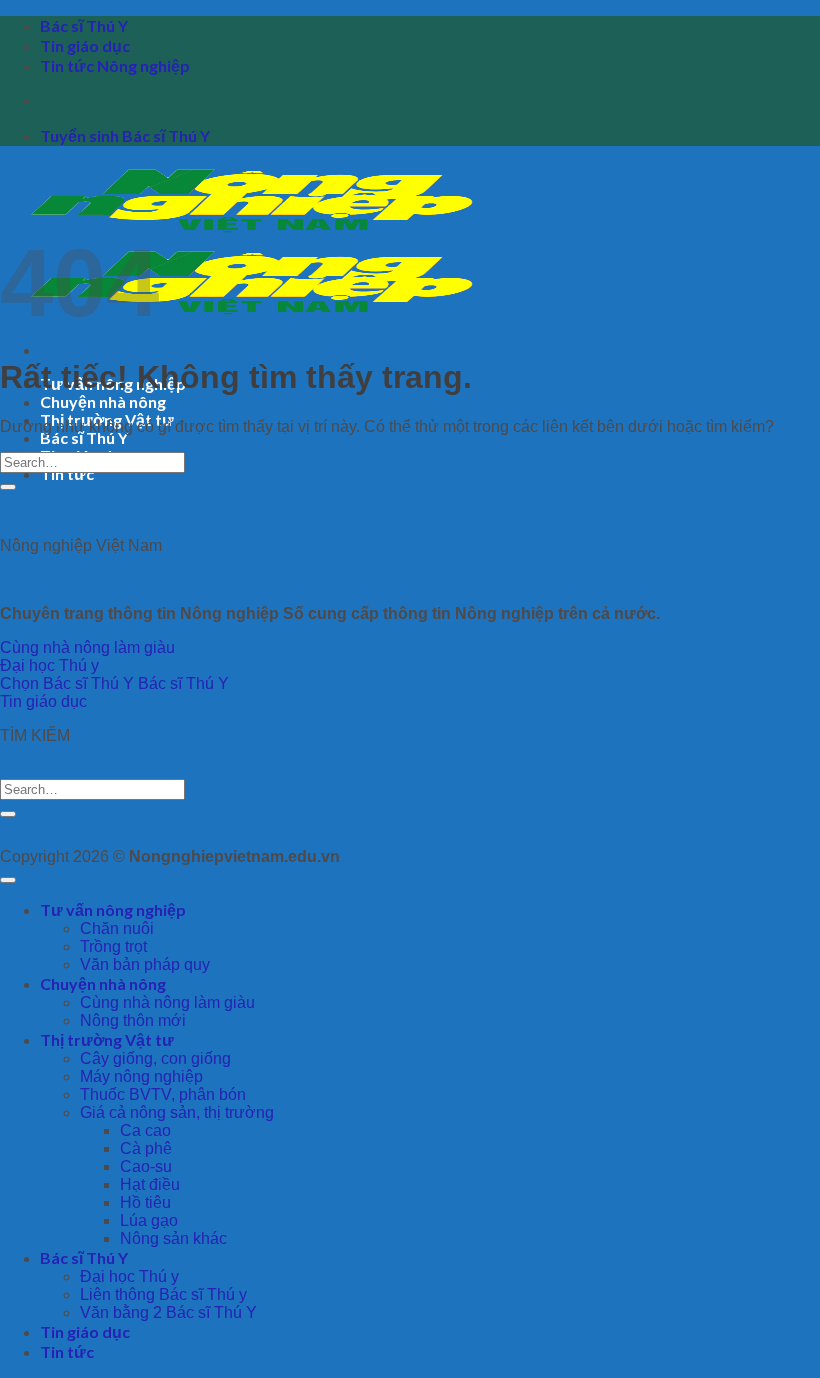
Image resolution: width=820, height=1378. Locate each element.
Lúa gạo (149, 1220)
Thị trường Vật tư (107, 1039)
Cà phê (146, 1148)
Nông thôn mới (133, 1020)
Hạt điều (150, 1184)
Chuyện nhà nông (103, 401)
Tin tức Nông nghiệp (115, 65)
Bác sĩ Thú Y (84, 25)
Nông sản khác (173, 1238)
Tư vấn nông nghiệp (113, 909)
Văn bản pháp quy (145, 964)
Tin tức (67, 473)
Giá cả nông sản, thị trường (177, 1112)
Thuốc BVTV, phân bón (163, 1094)
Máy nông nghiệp (141, 1076)
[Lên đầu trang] (8, 880)
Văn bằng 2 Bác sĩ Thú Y (168, 1312)
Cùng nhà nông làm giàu (167, 1002)
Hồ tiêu (145, 1202)
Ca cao (145, 1130)
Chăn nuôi (117, 928)
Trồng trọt (113, 946)
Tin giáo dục (85, 45)
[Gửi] (8, 487)
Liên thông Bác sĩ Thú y (163, 1294)
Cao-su (146, 1166)
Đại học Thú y (129, 1276)
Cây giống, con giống (155, 1058)
